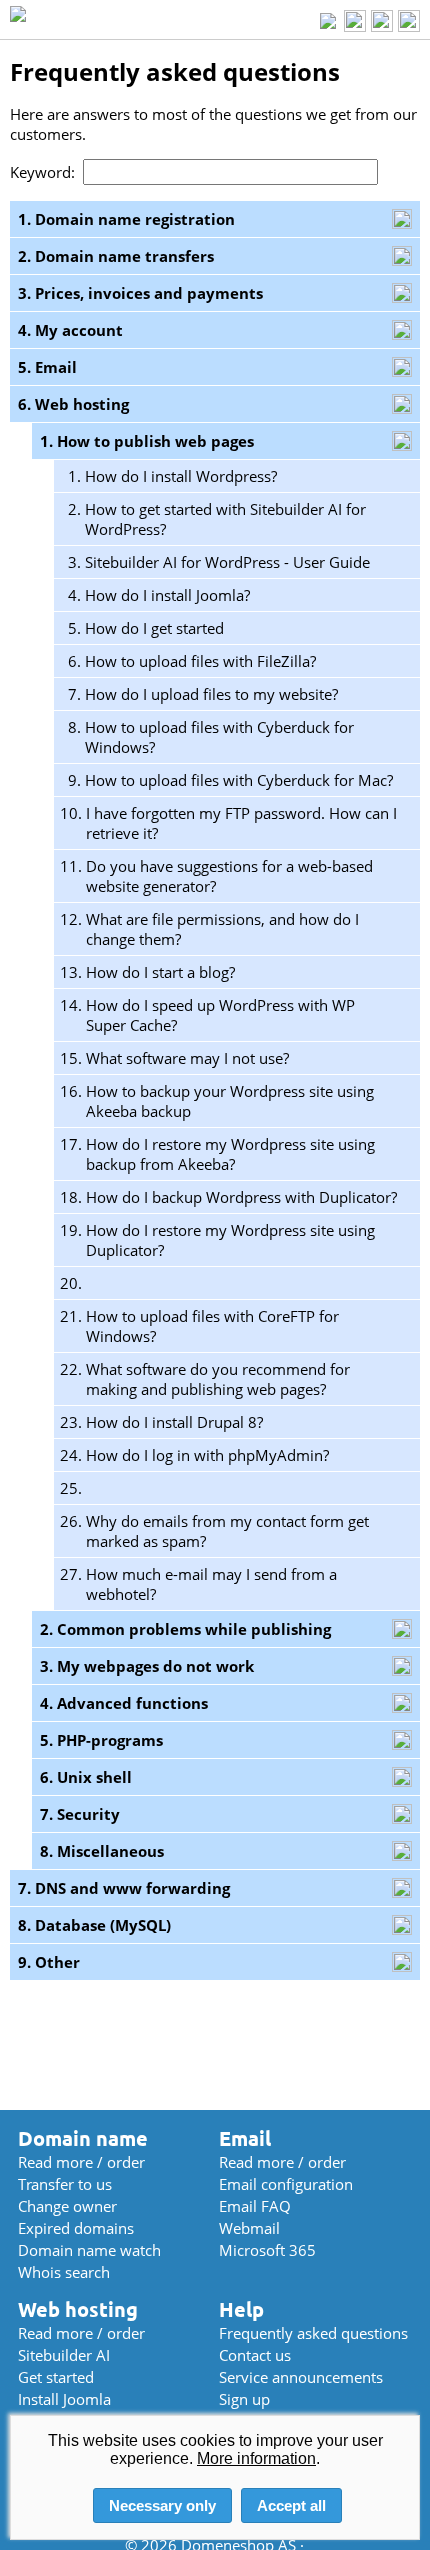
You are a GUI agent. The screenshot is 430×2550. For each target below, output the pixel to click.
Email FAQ (255, 2206)
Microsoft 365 (267, 2250)
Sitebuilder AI (64, 2355)
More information (256, 2458)
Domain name (83, 2138)
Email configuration (286, 2184)
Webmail (249, 2228)
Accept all (291, 2505)
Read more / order (81, 2162)
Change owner (67, 2206)
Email (245, 2138)
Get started (56, 2377)
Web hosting (78, 2309)
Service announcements (301, 2377)
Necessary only (162, 2505)
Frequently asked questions (313, 2333)
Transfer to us (65, 2184)
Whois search (64, 2272)
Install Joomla (64, 2399)
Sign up (244, 2399)
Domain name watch (89, 2250)
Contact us (255, 2355)
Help (241, 2309)
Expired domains (76, 2228)
